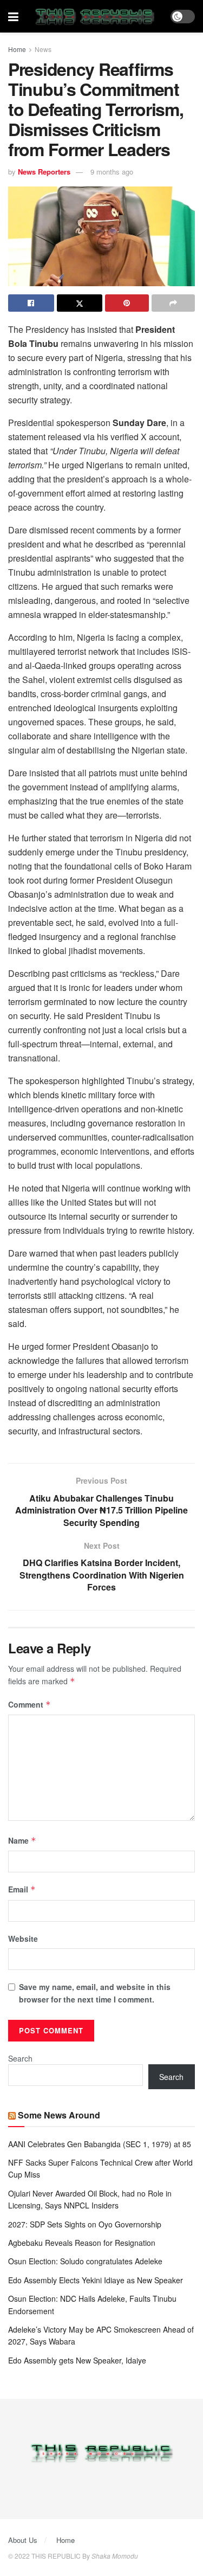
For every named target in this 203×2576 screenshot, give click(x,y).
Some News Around (59, 2115)
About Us (23, 2540)
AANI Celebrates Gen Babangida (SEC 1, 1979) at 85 (100, 2144)
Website (23, 1939)
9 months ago (112, 172)
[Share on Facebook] (31, 303)
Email (22, 1889)
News (43, 49)
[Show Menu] (13, 16)
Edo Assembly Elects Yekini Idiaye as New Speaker (96, 2280)
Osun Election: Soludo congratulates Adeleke (85, 2261)
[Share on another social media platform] (173, 303)
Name (22, 1840)
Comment (30, 1704)
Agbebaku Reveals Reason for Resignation (82, 2243)
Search (20, 2058)
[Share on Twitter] (80, 303)
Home (17, 49)
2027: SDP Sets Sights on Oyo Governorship (85, 2224)
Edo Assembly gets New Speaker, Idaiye (77, 2360)
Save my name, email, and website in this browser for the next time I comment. (95, 1993)
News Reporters (44, 172)
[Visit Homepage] (94, 16)
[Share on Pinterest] (127, 303)
